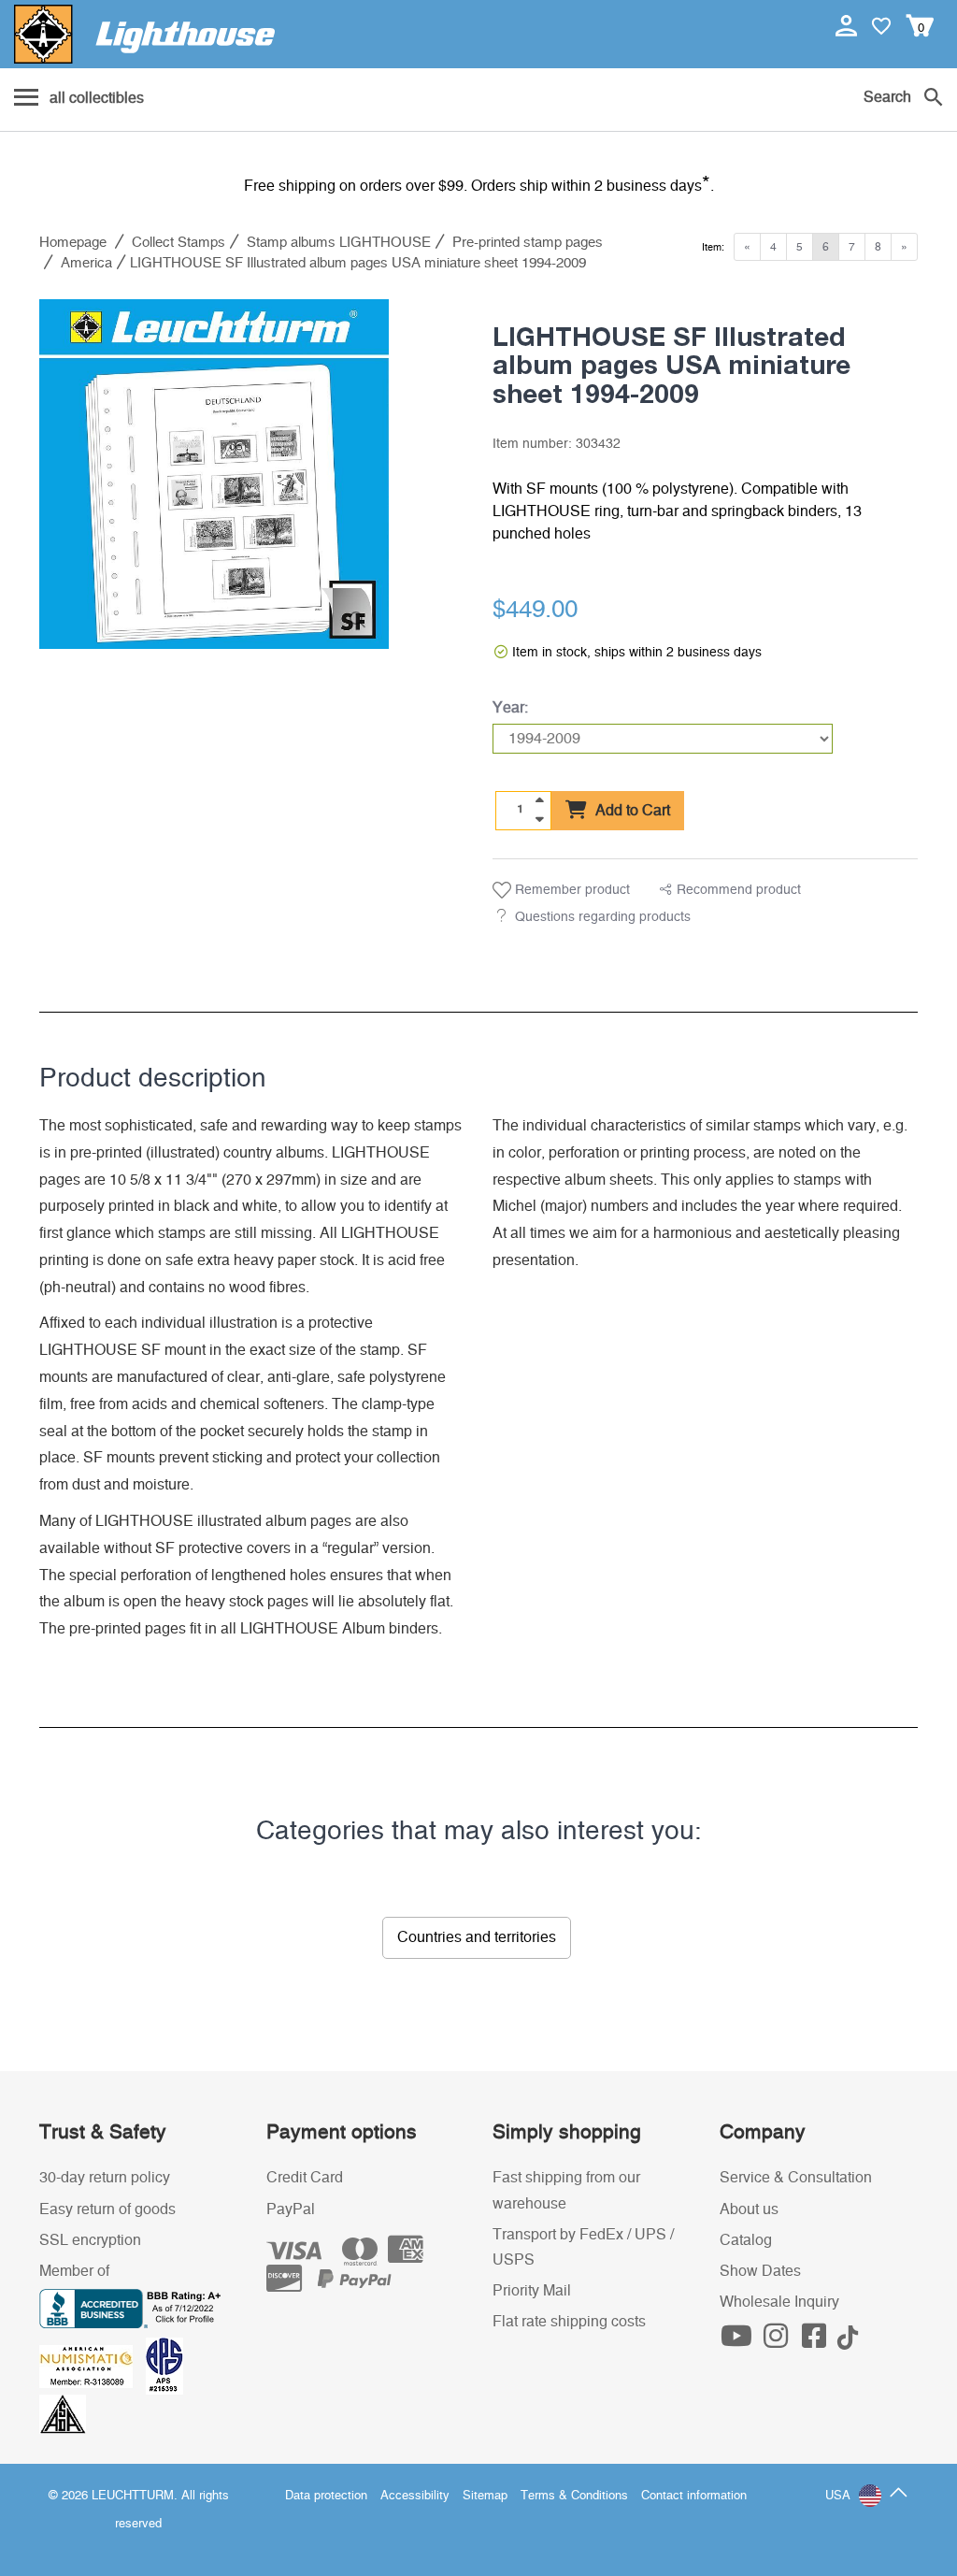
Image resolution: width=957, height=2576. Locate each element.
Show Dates (760, 2271)
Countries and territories (477, 1937)
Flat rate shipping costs (569, 2322)
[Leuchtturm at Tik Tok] (848, 2341)
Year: (510, 708)
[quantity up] (539, 800)
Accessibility (415, 2496)
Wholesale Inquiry (779, 2302)
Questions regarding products (603, 917)
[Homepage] (144, 34)
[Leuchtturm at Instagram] (778, 2341)
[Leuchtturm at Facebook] (817, 2341)
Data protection (326, 2496)
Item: (713, 247)
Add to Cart (631, 811)
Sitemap (485, 2496)
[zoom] (357, 620)
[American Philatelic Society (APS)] (169, 2366)
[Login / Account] (848, 25)
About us (749, 2209)
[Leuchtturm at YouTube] (739, 2341)
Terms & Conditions (574, 2496)
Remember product (571, 890)
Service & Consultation (796, 2178)
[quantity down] (539, 819)
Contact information (694, 2496)
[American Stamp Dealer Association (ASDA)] (63, 2413)
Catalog (746, 2240)
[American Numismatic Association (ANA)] (93, 2366)
